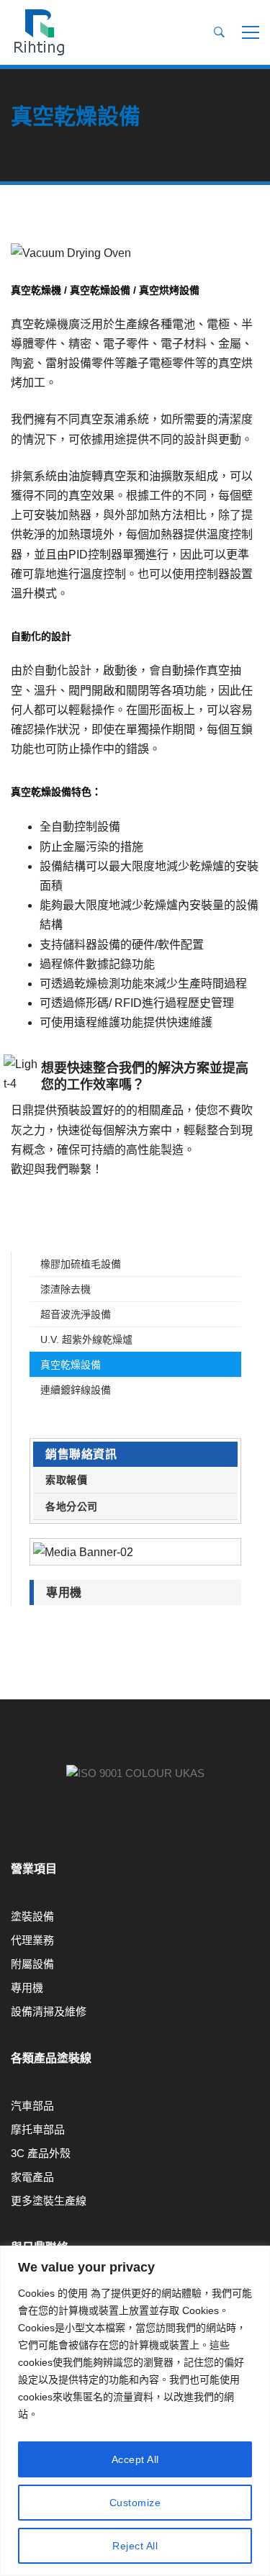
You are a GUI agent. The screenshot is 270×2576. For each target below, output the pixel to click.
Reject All (135, 2546)
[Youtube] (11, 1830)
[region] (135, 2411)
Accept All (135, 2459)
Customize (135, 2503)
